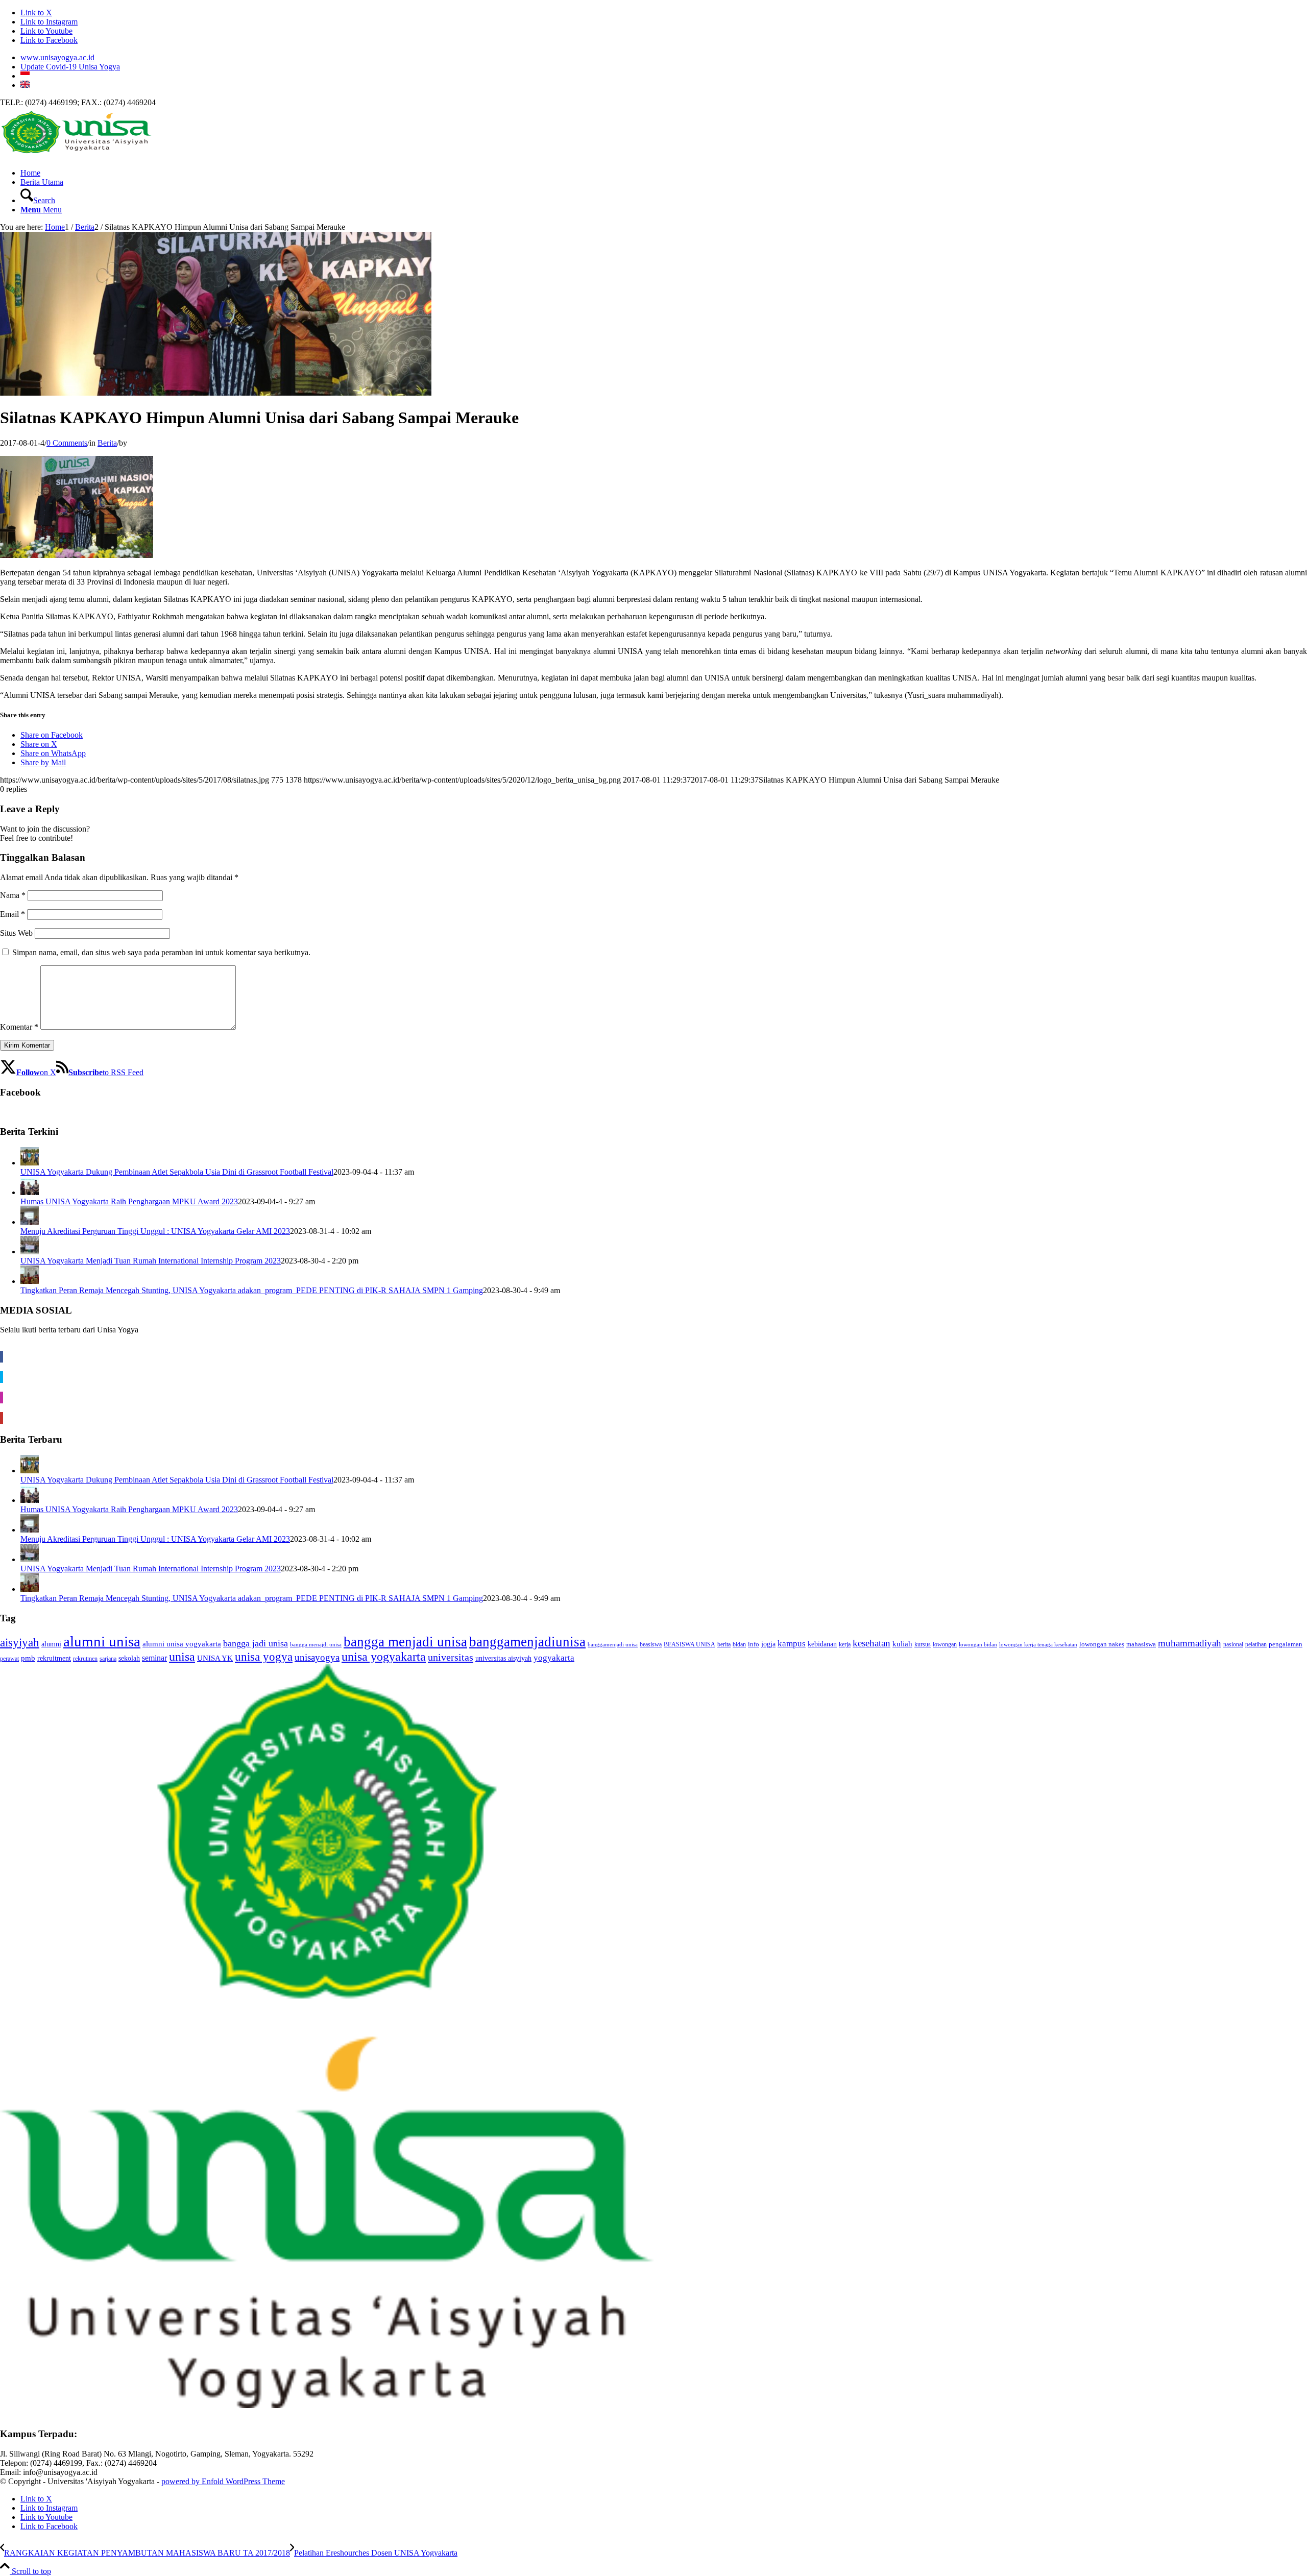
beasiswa (651, 1645)
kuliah (902, 1644)
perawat (9, 1659)
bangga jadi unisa (256, 1643)
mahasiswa (1141, 1644)
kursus (923, 1644)
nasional (1233, 1645)
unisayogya (317, 1657)
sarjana (108, 1659)
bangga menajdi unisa (316, 1645)
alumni (51, 1644)
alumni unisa (102, 1641)
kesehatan (872, 1643)
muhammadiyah (1190, 1643)
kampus (792, 1644)
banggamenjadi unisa (613, 1645)
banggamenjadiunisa (527, 1642)
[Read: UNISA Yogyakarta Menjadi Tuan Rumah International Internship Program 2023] (30, 1251)
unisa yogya (264, 1657)
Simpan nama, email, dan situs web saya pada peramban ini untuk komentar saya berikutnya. (161, 952)
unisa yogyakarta (384, 1657)
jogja (768, 1644)
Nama (13, 895)
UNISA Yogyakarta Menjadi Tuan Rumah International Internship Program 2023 (151, 1261)
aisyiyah (20, 1642)
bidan (739, 1644)
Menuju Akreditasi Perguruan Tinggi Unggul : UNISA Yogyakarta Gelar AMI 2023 (155, 1231)
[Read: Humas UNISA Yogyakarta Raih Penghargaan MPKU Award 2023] (30, 1192)
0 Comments (67, 443)
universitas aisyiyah (503, 1658)
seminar (154, 1658)
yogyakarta (554, 1658)
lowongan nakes (1102, 1644)
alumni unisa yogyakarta (182, 1644)
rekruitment (54, 1658)
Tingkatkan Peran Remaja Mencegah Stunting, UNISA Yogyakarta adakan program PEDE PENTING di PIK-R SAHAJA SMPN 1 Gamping (252, 1290)
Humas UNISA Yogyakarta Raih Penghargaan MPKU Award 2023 (129, 1201)
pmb (28, 1658)
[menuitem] (664, 58)
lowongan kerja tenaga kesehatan (1038, 1645)
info (754, 1644)
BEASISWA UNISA (689, 1645)
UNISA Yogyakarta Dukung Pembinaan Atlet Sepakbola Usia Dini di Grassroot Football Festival (177, 1172)
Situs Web (16, 933)
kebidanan (822, 1644)
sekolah (129, 1658)
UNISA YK (215, 1658)
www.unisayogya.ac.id (57, 57)
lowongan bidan (978, 1645)
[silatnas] (216, 393)
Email (13, 914)
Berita (107, 443)
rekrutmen (85, 1659)
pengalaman (1286, 1644)
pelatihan (1256, 1645)
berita (724, 1644)
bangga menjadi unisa (405, 1642)
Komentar (19, 1027)
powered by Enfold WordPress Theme (223, 2481)
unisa (182, 1657)
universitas (451, 1657)
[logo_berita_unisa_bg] (77, 155)
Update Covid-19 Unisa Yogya (70, 67)
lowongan (945, 1644)
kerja (845, 1645)
